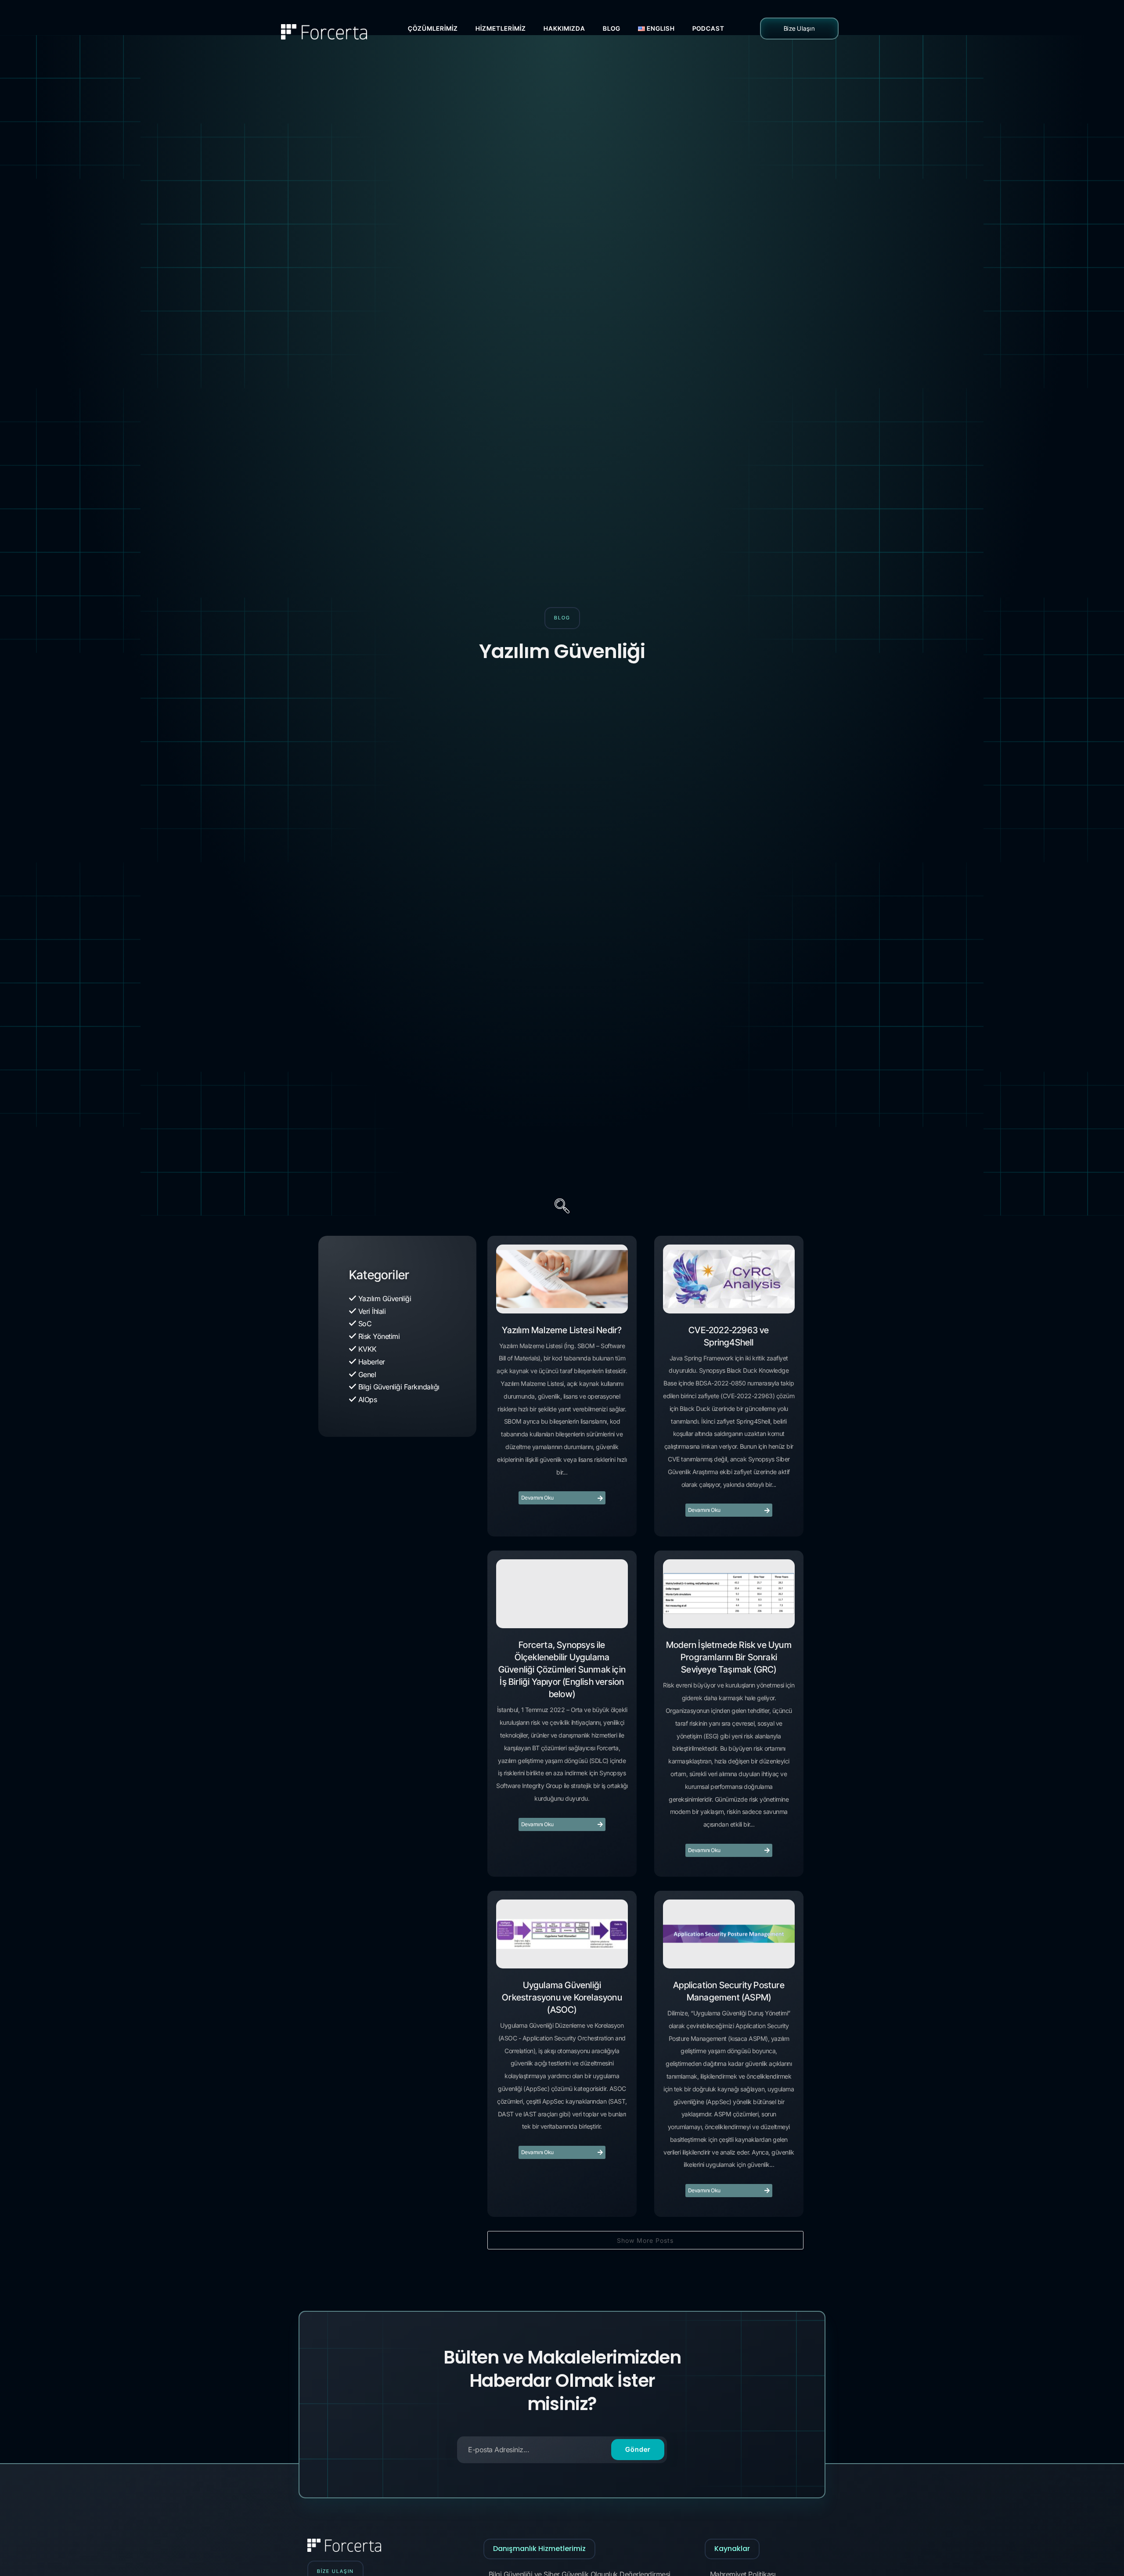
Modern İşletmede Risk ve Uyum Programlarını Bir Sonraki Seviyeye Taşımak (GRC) (729, 1657)
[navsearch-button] (562, 1207)
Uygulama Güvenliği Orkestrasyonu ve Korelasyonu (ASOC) (562, 1997)
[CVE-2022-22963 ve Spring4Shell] (729, 1279)
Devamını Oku (537, 1498)
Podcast (708, 28)
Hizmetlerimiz (501, 28)
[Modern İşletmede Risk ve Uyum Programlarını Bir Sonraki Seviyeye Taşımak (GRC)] (729, 1594)
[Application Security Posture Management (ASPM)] (729, 1934)
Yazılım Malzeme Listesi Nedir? (562, 1330)
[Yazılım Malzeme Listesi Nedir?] (562, 1279)
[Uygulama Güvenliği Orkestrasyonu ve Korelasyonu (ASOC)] (562, 1934)
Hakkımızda (564, 28)
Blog (612, 28)
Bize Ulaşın (800, 28)
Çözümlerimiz (433, 28)
